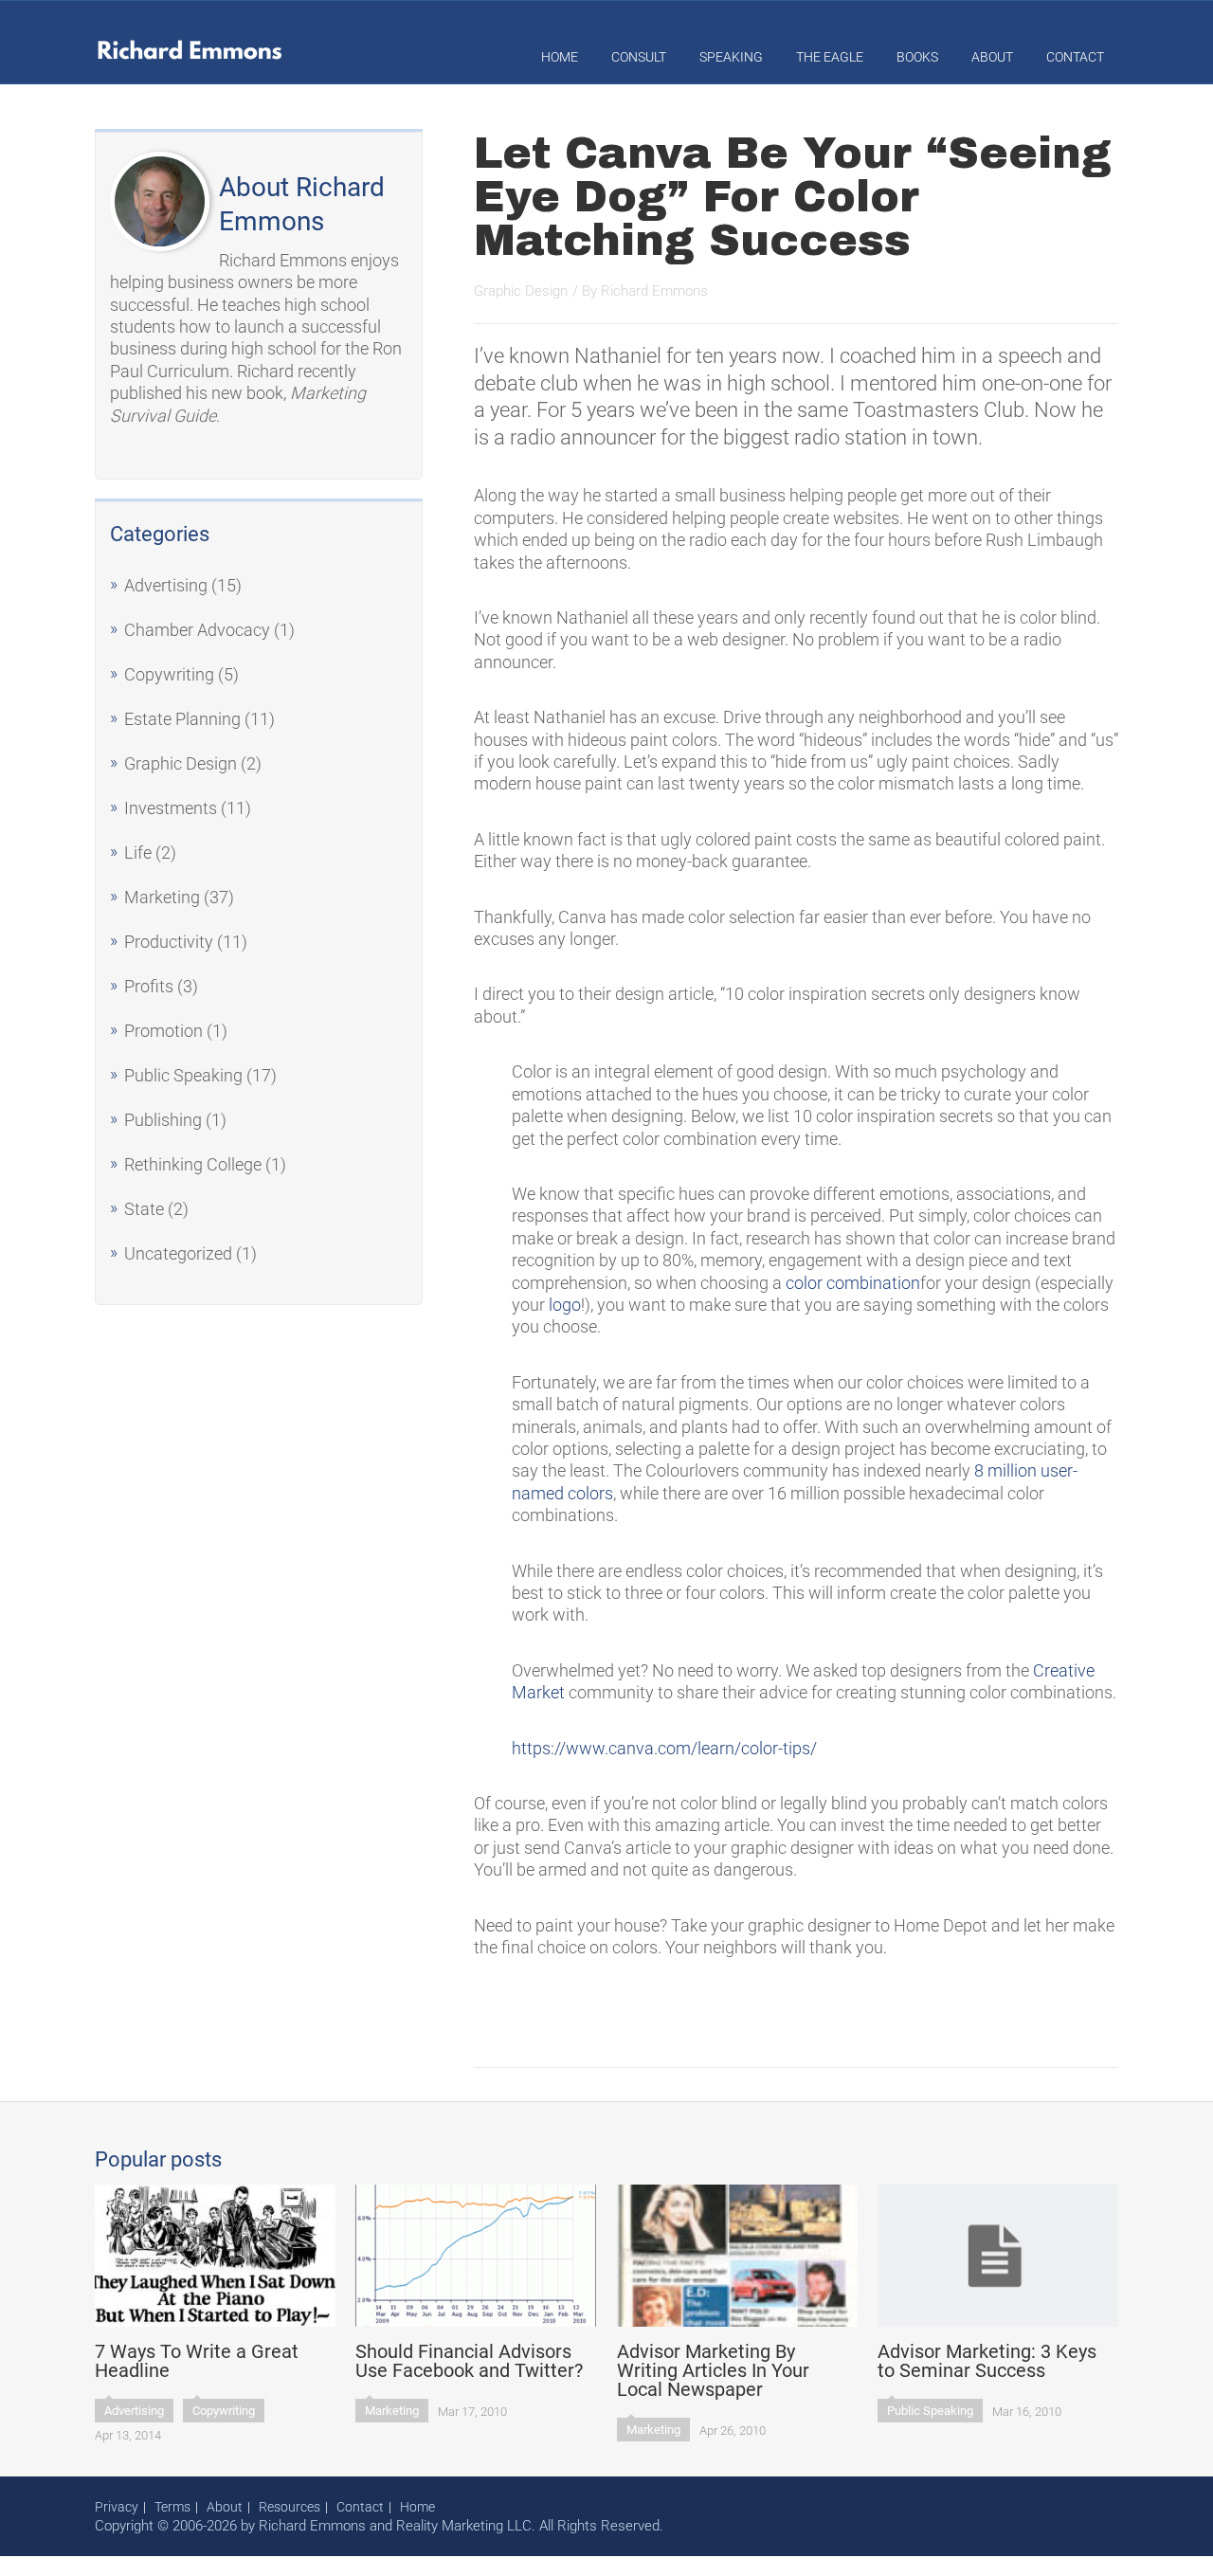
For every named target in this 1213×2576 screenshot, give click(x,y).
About (992, 57)
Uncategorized (178, 1253)
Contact (1075, 57)
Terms (172, 2507)
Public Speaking (183, 1075)
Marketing (162, 897)
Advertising (166, 585)
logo (565, 1305)
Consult (639, 57)
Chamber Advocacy (197, 630)
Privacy (117, 2507)
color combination (853, 1283)
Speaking (731, 57)
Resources (290, 2507)
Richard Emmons (654, 291)
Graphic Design (181, 763)
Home (560, 57)
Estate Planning (182, 719)
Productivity (169, 942)
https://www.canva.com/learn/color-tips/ (664, 1748)
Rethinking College (193, 1164)
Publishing (163, 1120)
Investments (171, 808)
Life (138, 853)
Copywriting (169, 674)
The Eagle (830, 57)
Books (917, 57)
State (144, 1209)
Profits (149, 986)
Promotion (163, 1031)
